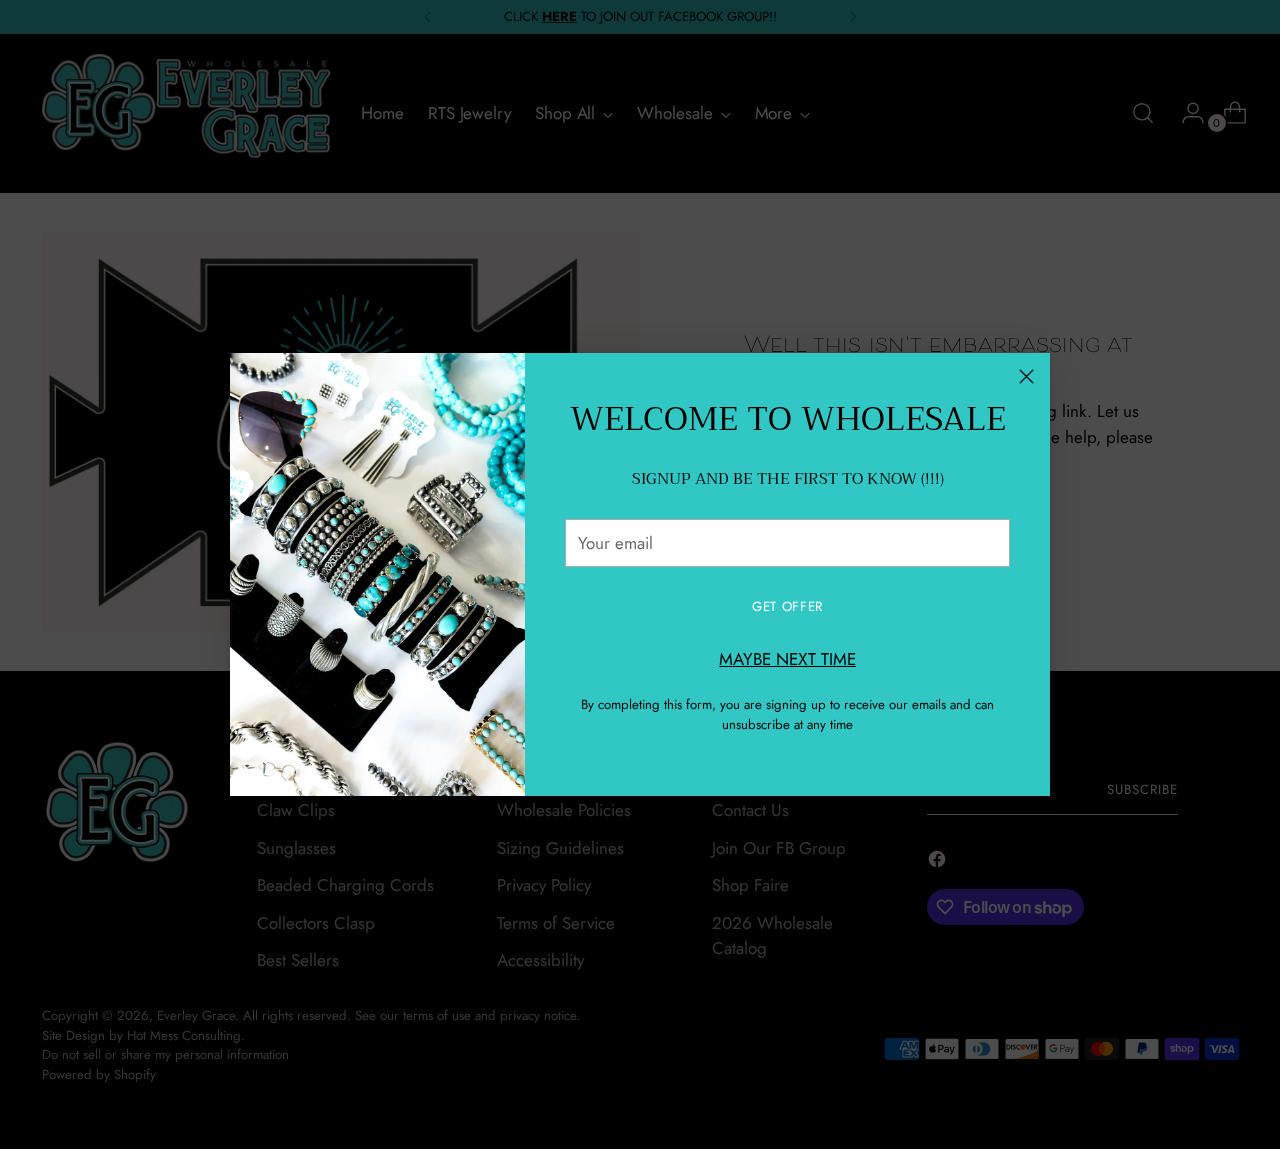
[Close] (1026, 376)
